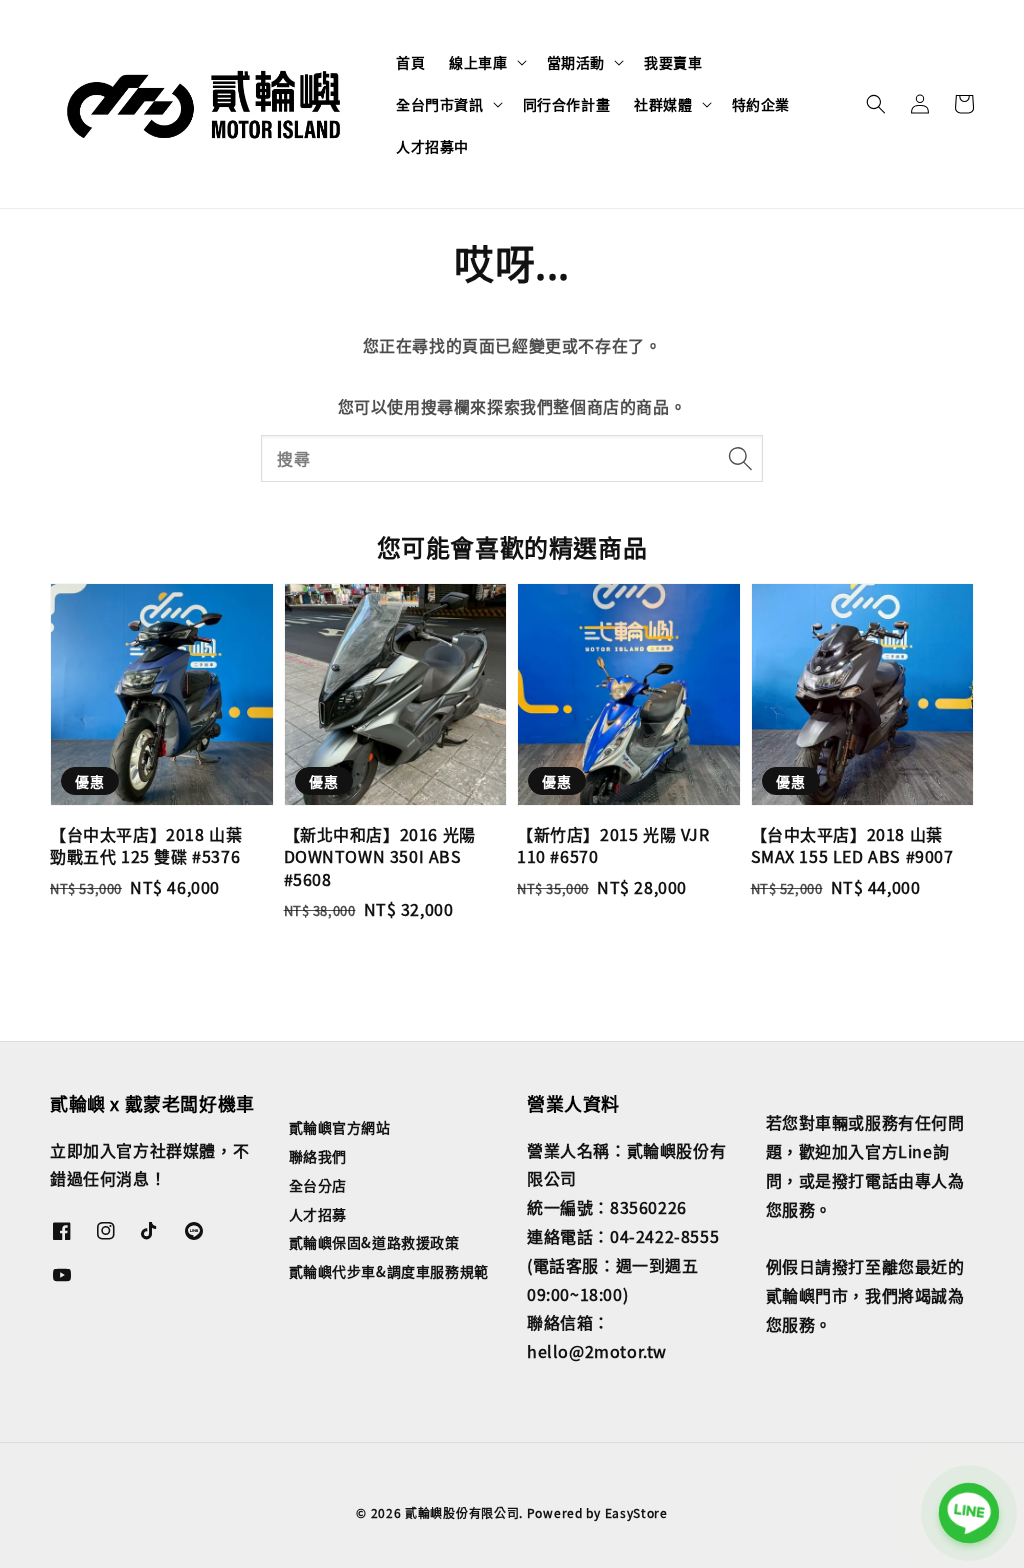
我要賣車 (673, 62)
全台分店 (318, 1185)
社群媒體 (663, 104)
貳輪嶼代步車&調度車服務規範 (389, 1271)
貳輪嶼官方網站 (340, 1127)
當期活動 (576, 62)
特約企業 (761, 104)
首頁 (410, 62)
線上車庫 (478, 62)
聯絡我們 (318, 1156)
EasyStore (636, 1512)
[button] (876, 104)
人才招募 (318, 1214)
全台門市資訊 (440, 104)
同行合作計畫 (567, 104)
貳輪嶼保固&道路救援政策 (374, 1242)
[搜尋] (740, 458)
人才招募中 (432, 146)
